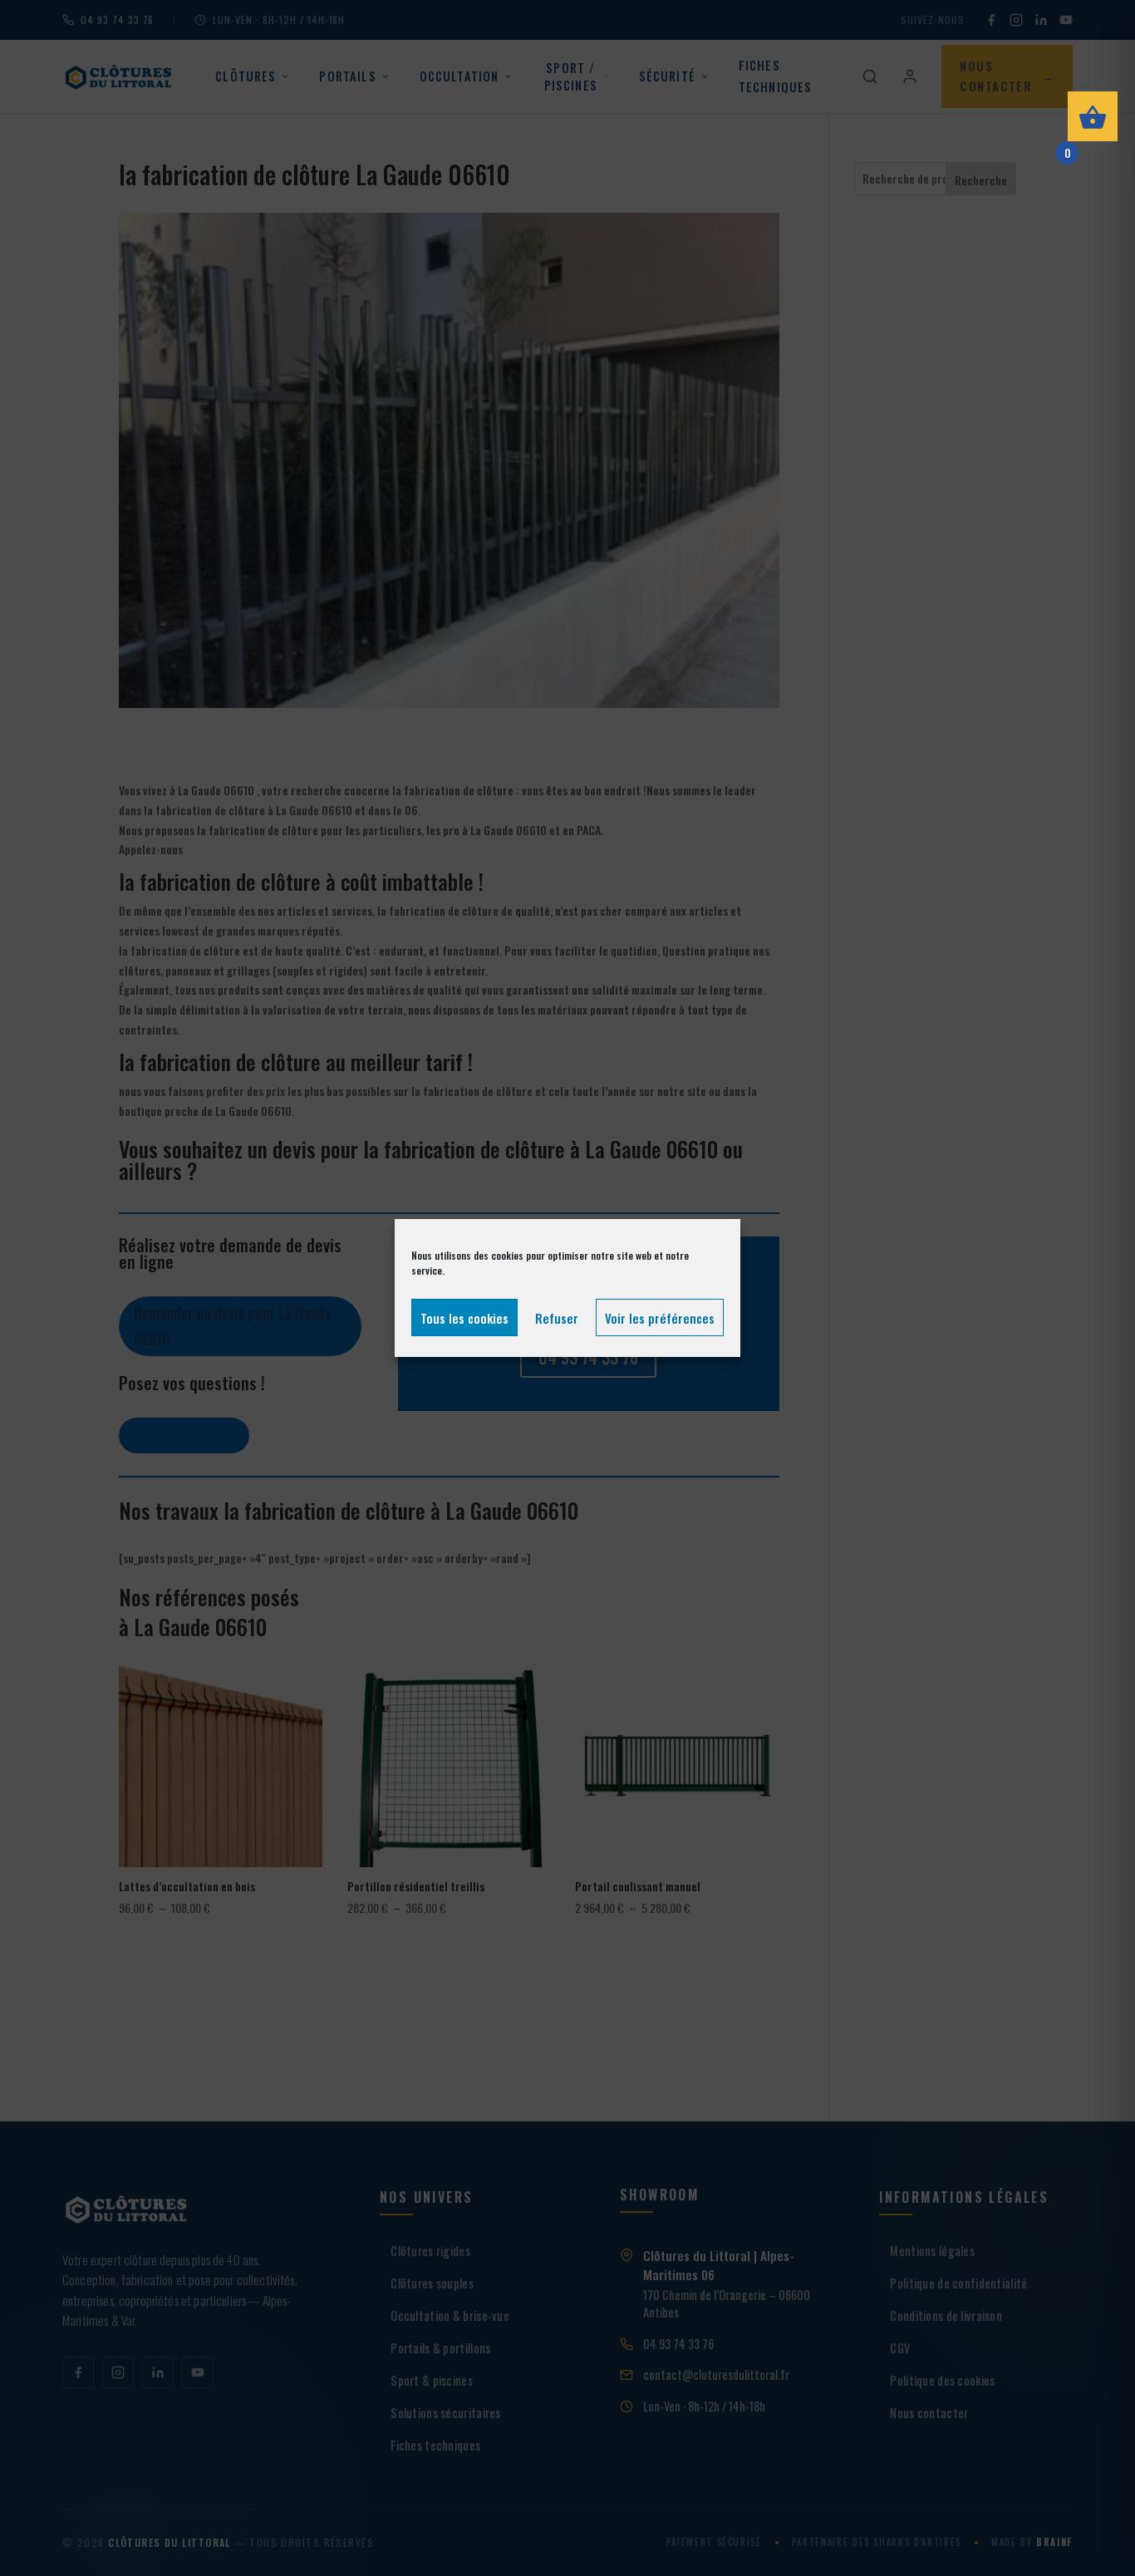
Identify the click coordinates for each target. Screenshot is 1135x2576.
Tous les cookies (464, 1318)
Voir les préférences (660, 1318)
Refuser (557, 1318)
